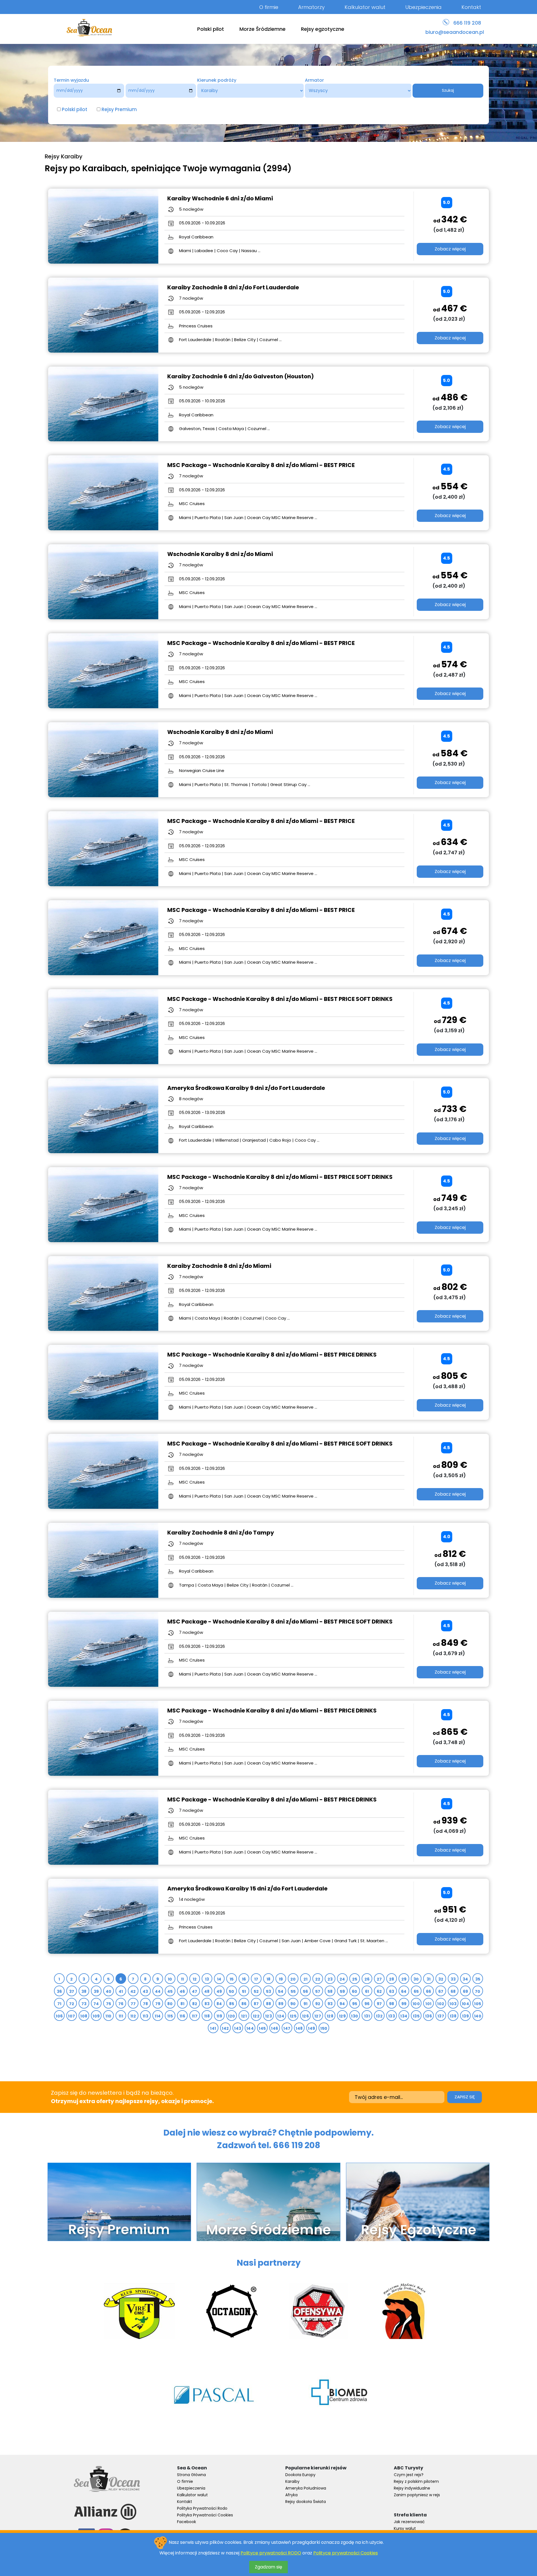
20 (293, 1979)
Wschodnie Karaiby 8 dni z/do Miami (220, 554)
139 (465, 2016)
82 (195, 2004)
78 (146, 2004)
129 (342, 2016)
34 (465, 1979)
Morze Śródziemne (262, 29)
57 (318, 1991)
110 (108, 2016)
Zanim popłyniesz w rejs (417, 2495)
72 (72, 2004)
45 (170, 1991)
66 (429, 1991)
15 (232, 1979)
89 (281, 2004)
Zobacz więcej (450, 249)
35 (478, 1979)
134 (404, 2016)
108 (84, 2016)
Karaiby (292, 2481)
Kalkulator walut (365, 7)
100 (416, 2004)
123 (268, 2016)
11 (182, 1979)
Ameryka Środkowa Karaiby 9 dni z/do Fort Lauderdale (246, 1088)
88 (269, 2004)
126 (305, 2016)
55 (293, 1991)
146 (275, 2028)
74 (96, 2004)
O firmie (269, 7)
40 (109, 1991)
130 (355, 2016)
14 (219, 1979)
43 (145, 1991)
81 (182, 2004)
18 (269, 1979)
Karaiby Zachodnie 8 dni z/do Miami (219, 1266)
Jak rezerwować (409, 2522)
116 (182, 2016)
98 (392, 2004)
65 (416, 1991)
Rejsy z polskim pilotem (416, 2481)
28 (392, 1979)
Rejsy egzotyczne (323, 29)
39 (96, 1991)
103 (453, 2004)
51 (244, 1991)
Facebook (187, 2522)
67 (441, 1991)
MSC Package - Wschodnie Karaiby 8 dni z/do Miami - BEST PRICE (261, 465)
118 (207, 2016)
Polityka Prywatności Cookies (205, 2515)
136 (428, 2016)
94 (342, 2004)
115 (170, 2016)
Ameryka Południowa (306, 2488)
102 (441, 2004)
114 (158, 2016)
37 (72, 1991)
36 (59, 1991)
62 (379, 1991)
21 (306, 1979)
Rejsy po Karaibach (86, 168)
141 (213, 2028)
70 (478, 1991)
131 (367, 2016)
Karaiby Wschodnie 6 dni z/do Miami (220, 198)
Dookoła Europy (300, 2475)
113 (145, 2016)
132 (379, 2016)
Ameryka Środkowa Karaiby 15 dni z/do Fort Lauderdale (247, 1888)
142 (225, 2028)
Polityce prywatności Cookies (346, 2553)
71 (59, 2004)
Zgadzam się (268, 2567)
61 (367, 1991)
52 (256, 1991)
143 (238, 2028)
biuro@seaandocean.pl (455, 32)
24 (342, 1979)
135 (416, 2016)
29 (404, 1979)
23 (330, 1979)
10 (170, 1979)
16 (244, 1979)
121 (244, 2016)
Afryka (291, 2495)
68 (453, 1991)
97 (379, 2004)
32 (441, 1979)
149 (311, 2028)
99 (404, 2004)
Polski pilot (211, 29)
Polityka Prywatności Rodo (202, 2508)
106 (59, 2016)
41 (121, 1991)
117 (195, 2016)
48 (207, 1991)
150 (324, 2028)
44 (158, 1991)
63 (392, 1991)
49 (219, 1991)
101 (428, 2004)
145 (262, 2028)
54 (281, 1991)
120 (231, 2016)
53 (269, 1991)
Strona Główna (191, 2475)
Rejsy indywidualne (412, 2488)
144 (250, 2028)
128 (330, 2016)
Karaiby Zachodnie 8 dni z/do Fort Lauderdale (233, 287)
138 (453, 2016)
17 (256, 1979)
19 (281, 1979)
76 (121, 2004)
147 (287, 2028)
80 (170, 2004)
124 (281, 2016)
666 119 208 (467, 23)
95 (355, 2004)
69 (466, 1991)
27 (379, 1979)
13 (207, 1979)
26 (367, 1979)
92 (318, 2004)
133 (392, 2016)
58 (330, 1991)
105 (478, 2004)
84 (219, 2004)
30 (416, 1979)
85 (232, 2004)
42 (133, 1991)
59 (342, 1991)
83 (207, 2004)
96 (367, 2004)
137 (441, 2016)
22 (318, 1979)
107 (71, 2016)
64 (404, 1991)
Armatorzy (311, 7)
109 (96, 2016)
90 (293, 2004)
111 (121, 2016)
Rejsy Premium (119, 109)
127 (318, 2016)
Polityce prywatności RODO (271, 2553)
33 (453, 1979)
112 (133, 2016)
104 (465, 2004)
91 (306, 2004)
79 (158, 2004)
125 (293, 2016)
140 (478, 2016)
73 (84, 2004)
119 (219, 2016)
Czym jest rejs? (409, 2475)
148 (299, 2028)
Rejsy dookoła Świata (306, 2502)
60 (355, 1991)
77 (133, 2004)
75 (109, 2004)
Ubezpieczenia (423, 7)
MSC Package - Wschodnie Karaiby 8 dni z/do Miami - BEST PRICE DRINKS (272, 1355)
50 (232, 1991)
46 (182, 1991)
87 (256, 2004)
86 (244, 2004)
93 (330, 2004)
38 (84, 1991)
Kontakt (471, 7)
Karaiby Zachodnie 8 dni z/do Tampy (221, 1533)
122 (256, 2016)
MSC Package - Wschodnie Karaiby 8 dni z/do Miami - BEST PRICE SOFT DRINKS (280, 999)
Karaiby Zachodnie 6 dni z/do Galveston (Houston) (241, 376)
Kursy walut (405, 2528)
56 (306, 1991)
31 (429, 1979)
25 (355, 1979)
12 (195, 1979)
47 (195, 1991)
